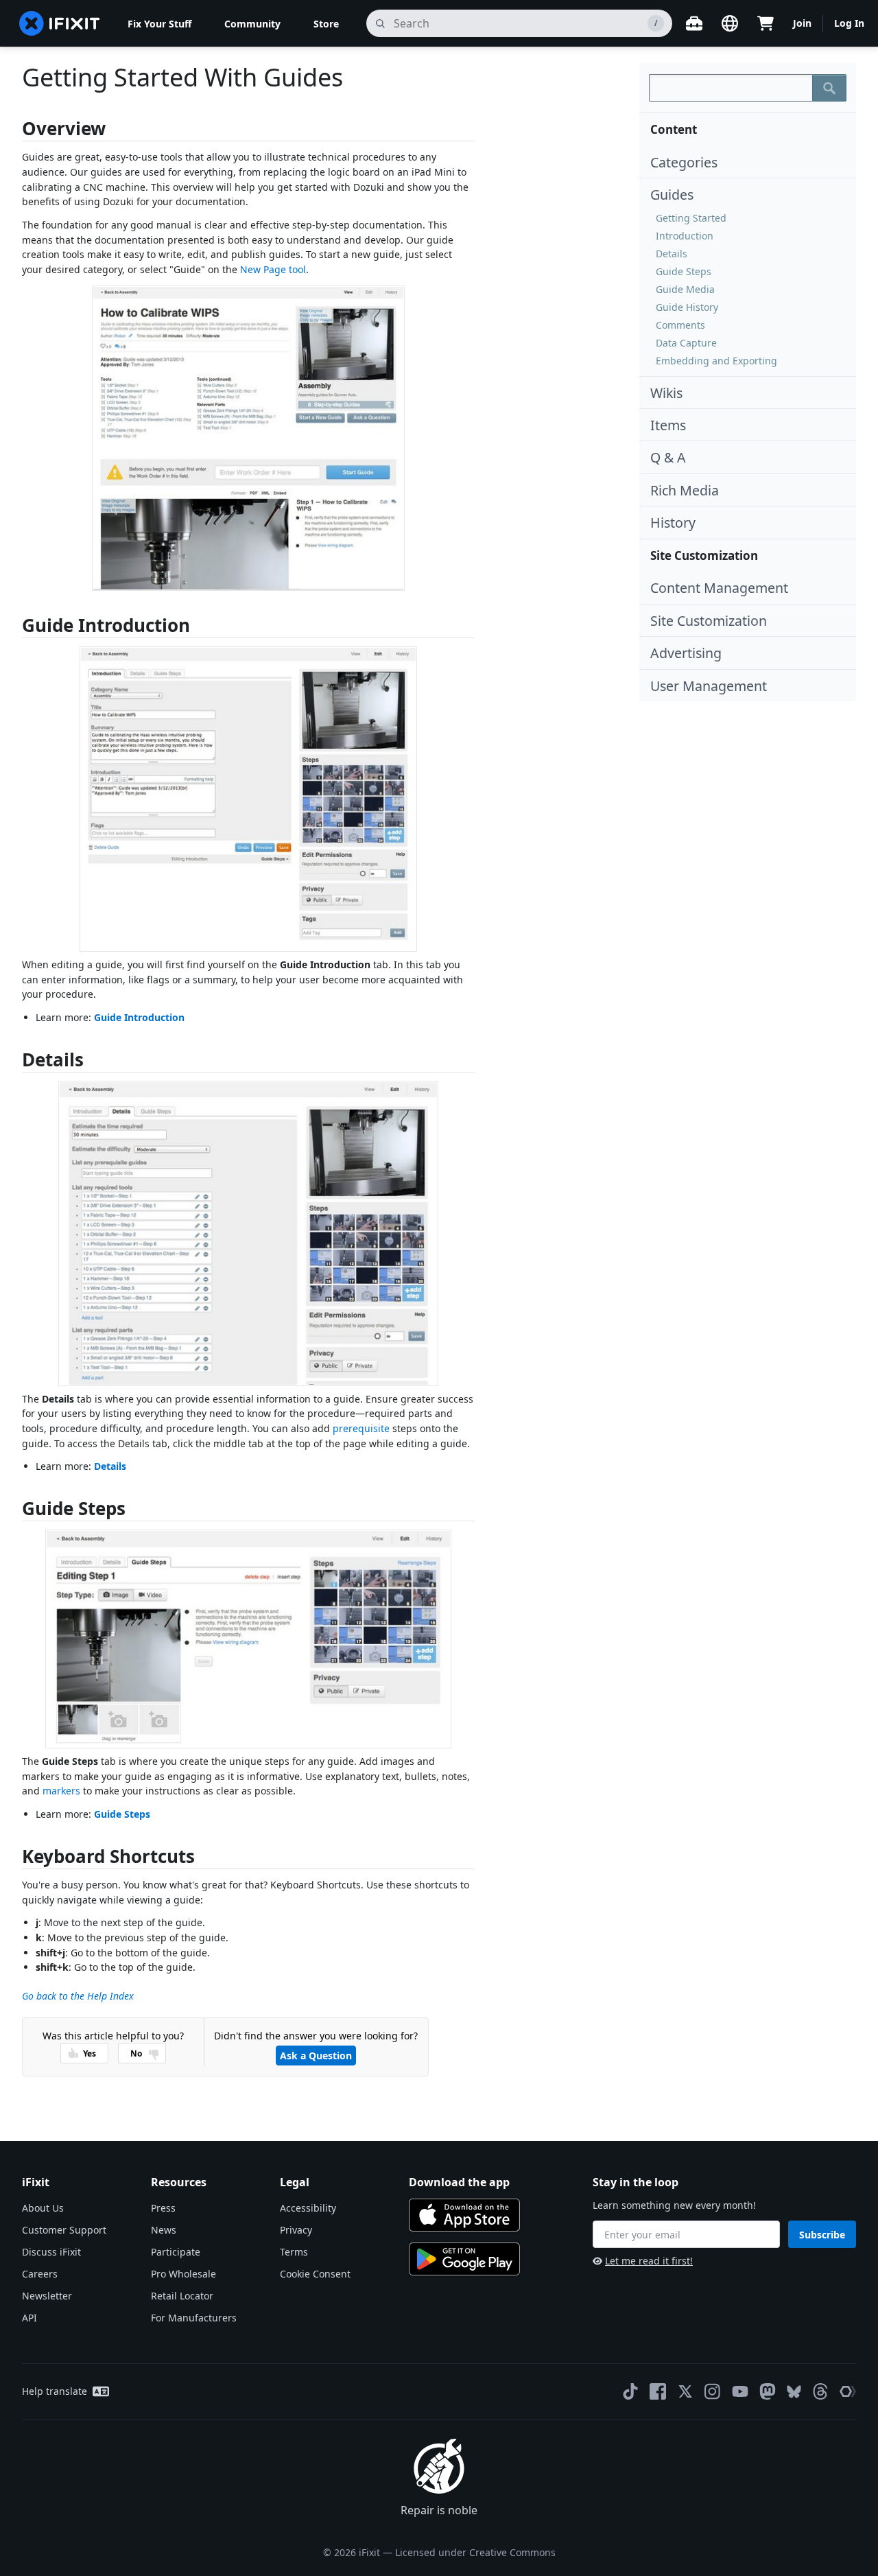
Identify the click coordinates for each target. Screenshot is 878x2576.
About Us (43, 2208)
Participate (176, 2252)
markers (61, 1791)
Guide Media (685, 289)
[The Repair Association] (848, 2391)
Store (326, 24)
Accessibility (308, 2208)
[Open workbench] (694, 23)
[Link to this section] (15, 131)
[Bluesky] (794, 2392)
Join (802, 23)
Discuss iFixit (51, 2252)
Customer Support (64, 2230)
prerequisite (361, 1428)
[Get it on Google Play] (464, 2259)
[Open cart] (766, 23)
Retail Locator (182, 2296)
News (164, 2230)
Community (252, 24)
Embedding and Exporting (716, 361)
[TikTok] (630, 2391)
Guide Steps (684, 271)
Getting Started (691, 218)
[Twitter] (685, 2391)
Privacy (296, 2230)
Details (672, 254)
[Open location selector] (730, 23)
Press (163, 2208)
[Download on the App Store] (464, 2215)
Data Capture (686, 343)
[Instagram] (713, 2391)
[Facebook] (658, 2391)
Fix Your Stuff (159, 24)
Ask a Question (316, 2056)
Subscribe (822, 2235)
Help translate (55, 2391)
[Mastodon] (768, 2391)
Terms (294, 2252)
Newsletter (47, 2296)
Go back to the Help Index (78, 1996)
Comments (680, 325)
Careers (40, 2274)
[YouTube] (740, 2391)
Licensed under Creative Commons (475, 2552)
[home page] (60, 23)
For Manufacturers (194, 2318)
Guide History (687, 307)
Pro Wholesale (183, 2274)
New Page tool (273, 269)
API (29, 2318)
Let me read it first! (649, 2261)
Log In (849, 23)
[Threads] (820, 2391)
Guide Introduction (139, 1017)
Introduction (685, 236)
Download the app (459, 2182)
